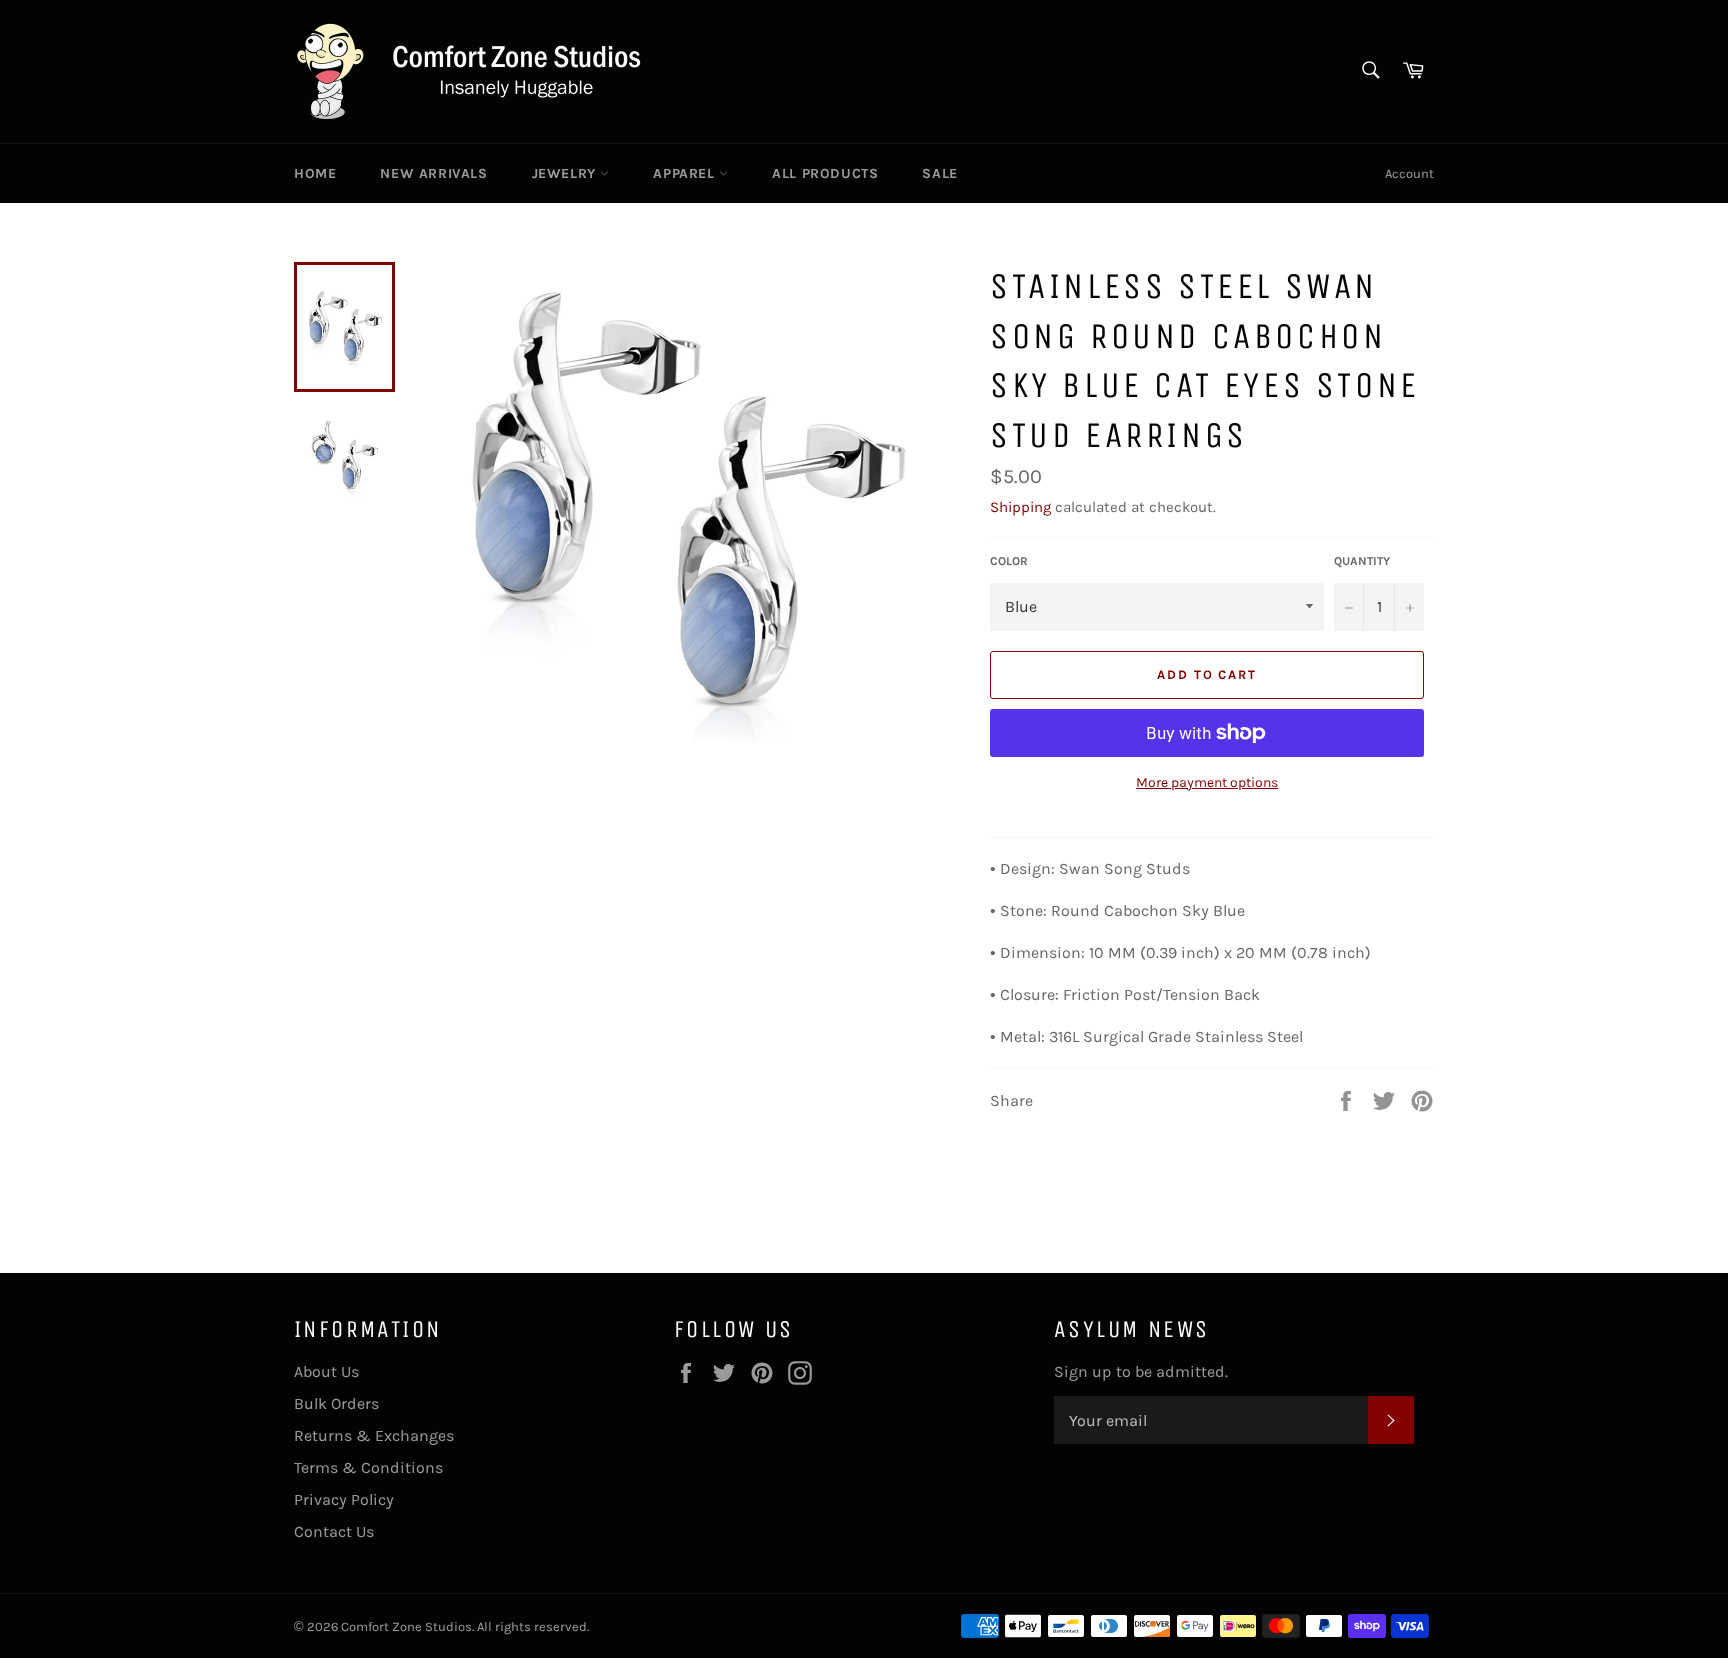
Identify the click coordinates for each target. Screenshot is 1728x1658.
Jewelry (566, 173)
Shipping (1020, 507)
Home (315, 173)
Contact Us (334, 1531)
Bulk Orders (336, 1403)
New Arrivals (433, 173)
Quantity (1362, 561)
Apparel (686, 173)
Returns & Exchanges (374, 1435)
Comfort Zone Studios (406, 1626)
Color (1009, 561)
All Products (825, 173)
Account (1409, 173)
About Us (326, 1371)
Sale (939, 173)
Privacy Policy (344, 1499)
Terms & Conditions (368, 1467)
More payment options (1207, 782)
